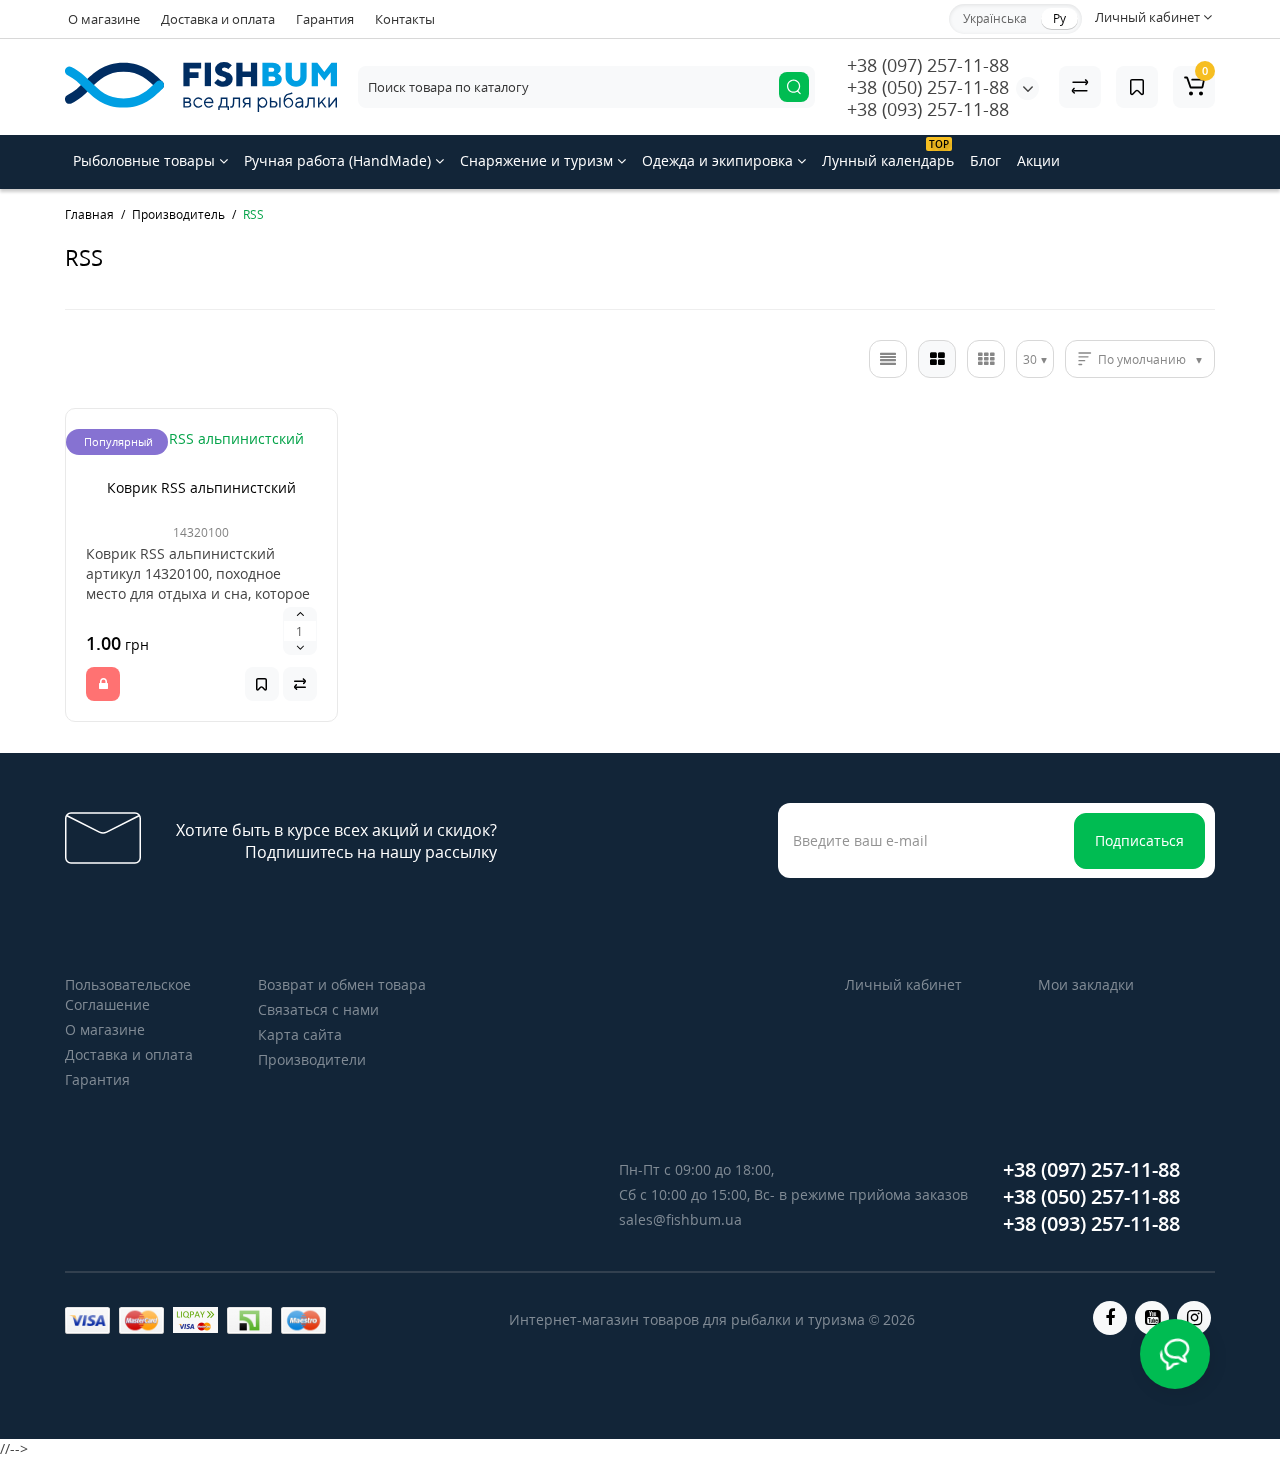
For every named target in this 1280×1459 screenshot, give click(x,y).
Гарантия (325, 19)
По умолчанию (1142, 359)
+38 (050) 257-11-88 (928, 87)
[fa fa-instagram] (1194, 1318)
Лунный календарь (888, 153)
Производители (312, 1059)
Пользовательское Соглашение (128, 994)
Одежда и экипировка (719, 160)
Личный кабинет (903, 984)
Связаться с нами (318, 1009)
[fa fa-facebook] (1110, 1318)
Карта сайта (300, 1034)
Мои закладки (1086, 984)
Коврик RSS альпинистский (201, 487)
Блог (985, 160)
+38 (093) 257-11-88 (928, 109)
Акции (1038, 160)
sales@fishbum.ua (680, 1219)
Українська (995, 18)
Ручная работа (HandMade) (339, 160)
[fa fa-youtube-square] (1152, 1318)
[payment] (87, 1320)
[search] (794, 87)
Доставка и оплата (218, 19)
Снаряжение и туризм (538, 160)
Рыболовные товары (146, 160)
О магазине (104, 19)
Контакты (405, 19)
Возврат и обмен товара (342, 984)
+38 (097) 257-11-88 (928, 65)
